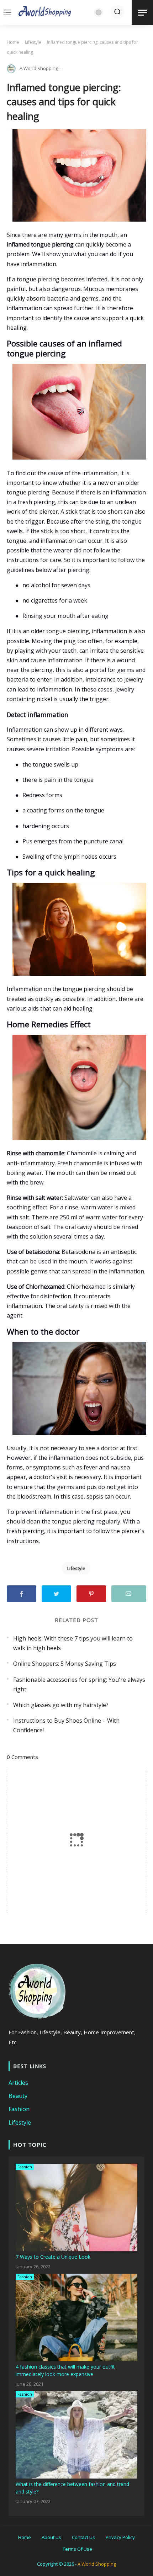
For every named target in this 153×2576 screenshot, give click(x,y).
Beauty (18, 2096)
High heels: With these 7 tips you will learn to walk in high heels (73, 1643)
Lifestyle (33, 42)
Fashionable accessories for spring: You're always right (79, 1684)
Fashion (19, 2109)
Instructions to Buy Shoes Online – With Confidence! (66, 1725)
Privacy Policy (120, 2537)
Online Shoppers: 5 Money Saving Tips (65, 1664)
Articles (18, 2083)
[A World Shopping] (45, 12)
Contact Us (83, 2537)
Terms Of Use (77, 2549)
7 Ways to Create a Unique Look (53, 2257)
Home (13, 42)
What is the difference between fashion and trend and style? (72, 2488)
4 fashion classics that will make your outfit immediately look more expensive (65, 2370)
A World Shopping (97, 2564)
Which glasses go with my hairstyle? (61, 1705)
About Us (51, 2537)
